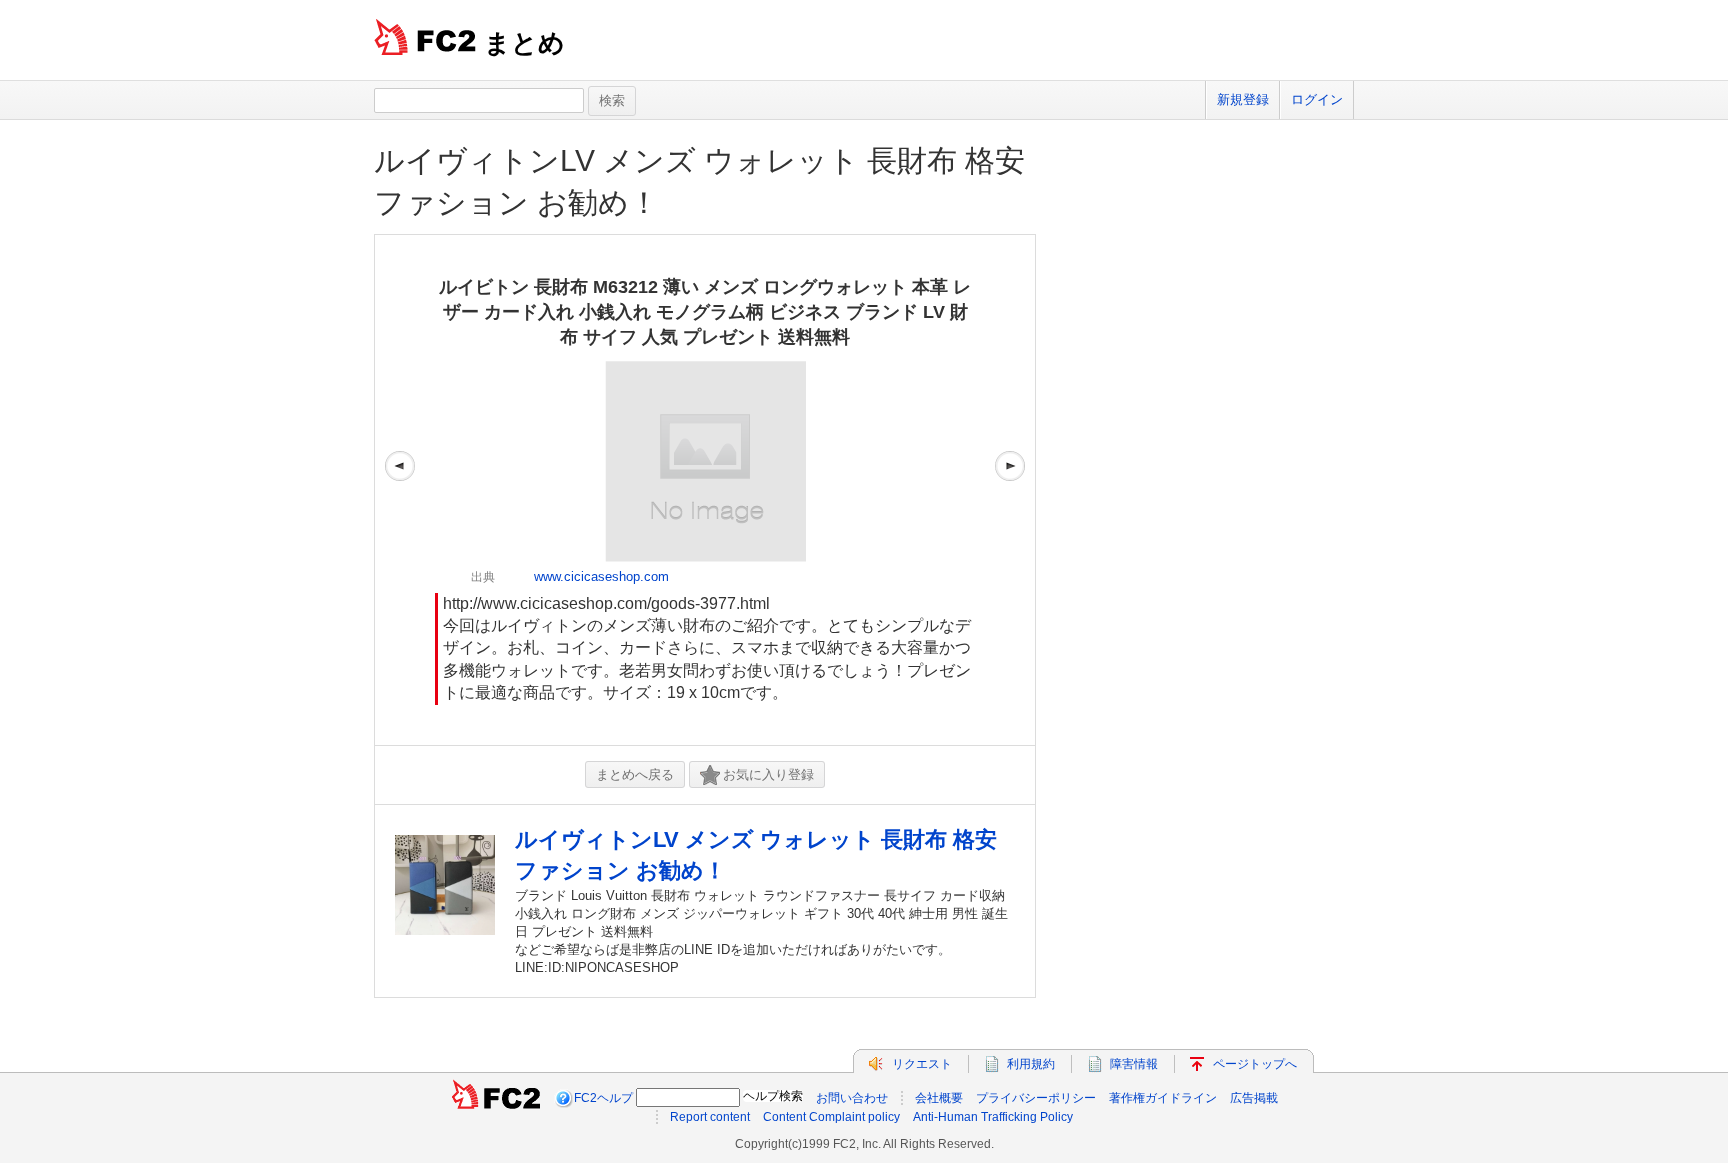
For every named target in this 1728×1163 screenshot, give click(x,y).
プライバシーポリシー (1036, 1098)
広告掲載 (1254, 1098)
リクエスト (922, 1064)
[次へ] (1010, 490)
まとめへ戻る (635, 774)
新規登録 (1243, 99)
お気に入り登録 (768, 774)
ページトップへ (1255, 1064)
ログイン (1317, 99)
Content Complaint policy (831, 1117)
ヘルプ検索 (773, 1096)
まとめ (524, 43)
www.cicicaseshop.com (601, 576)
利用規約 (1031, 1064)
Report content (710, 1117)
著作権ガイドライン (1163, 1098)
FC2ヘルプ (603, 1098)
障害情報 (1134, 1064)
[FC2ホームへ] (496, 1098)
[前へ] (400, 490)
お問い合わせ (852, 1098)
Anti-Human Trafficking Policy (993, 1117)
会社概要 (939, 1098)
